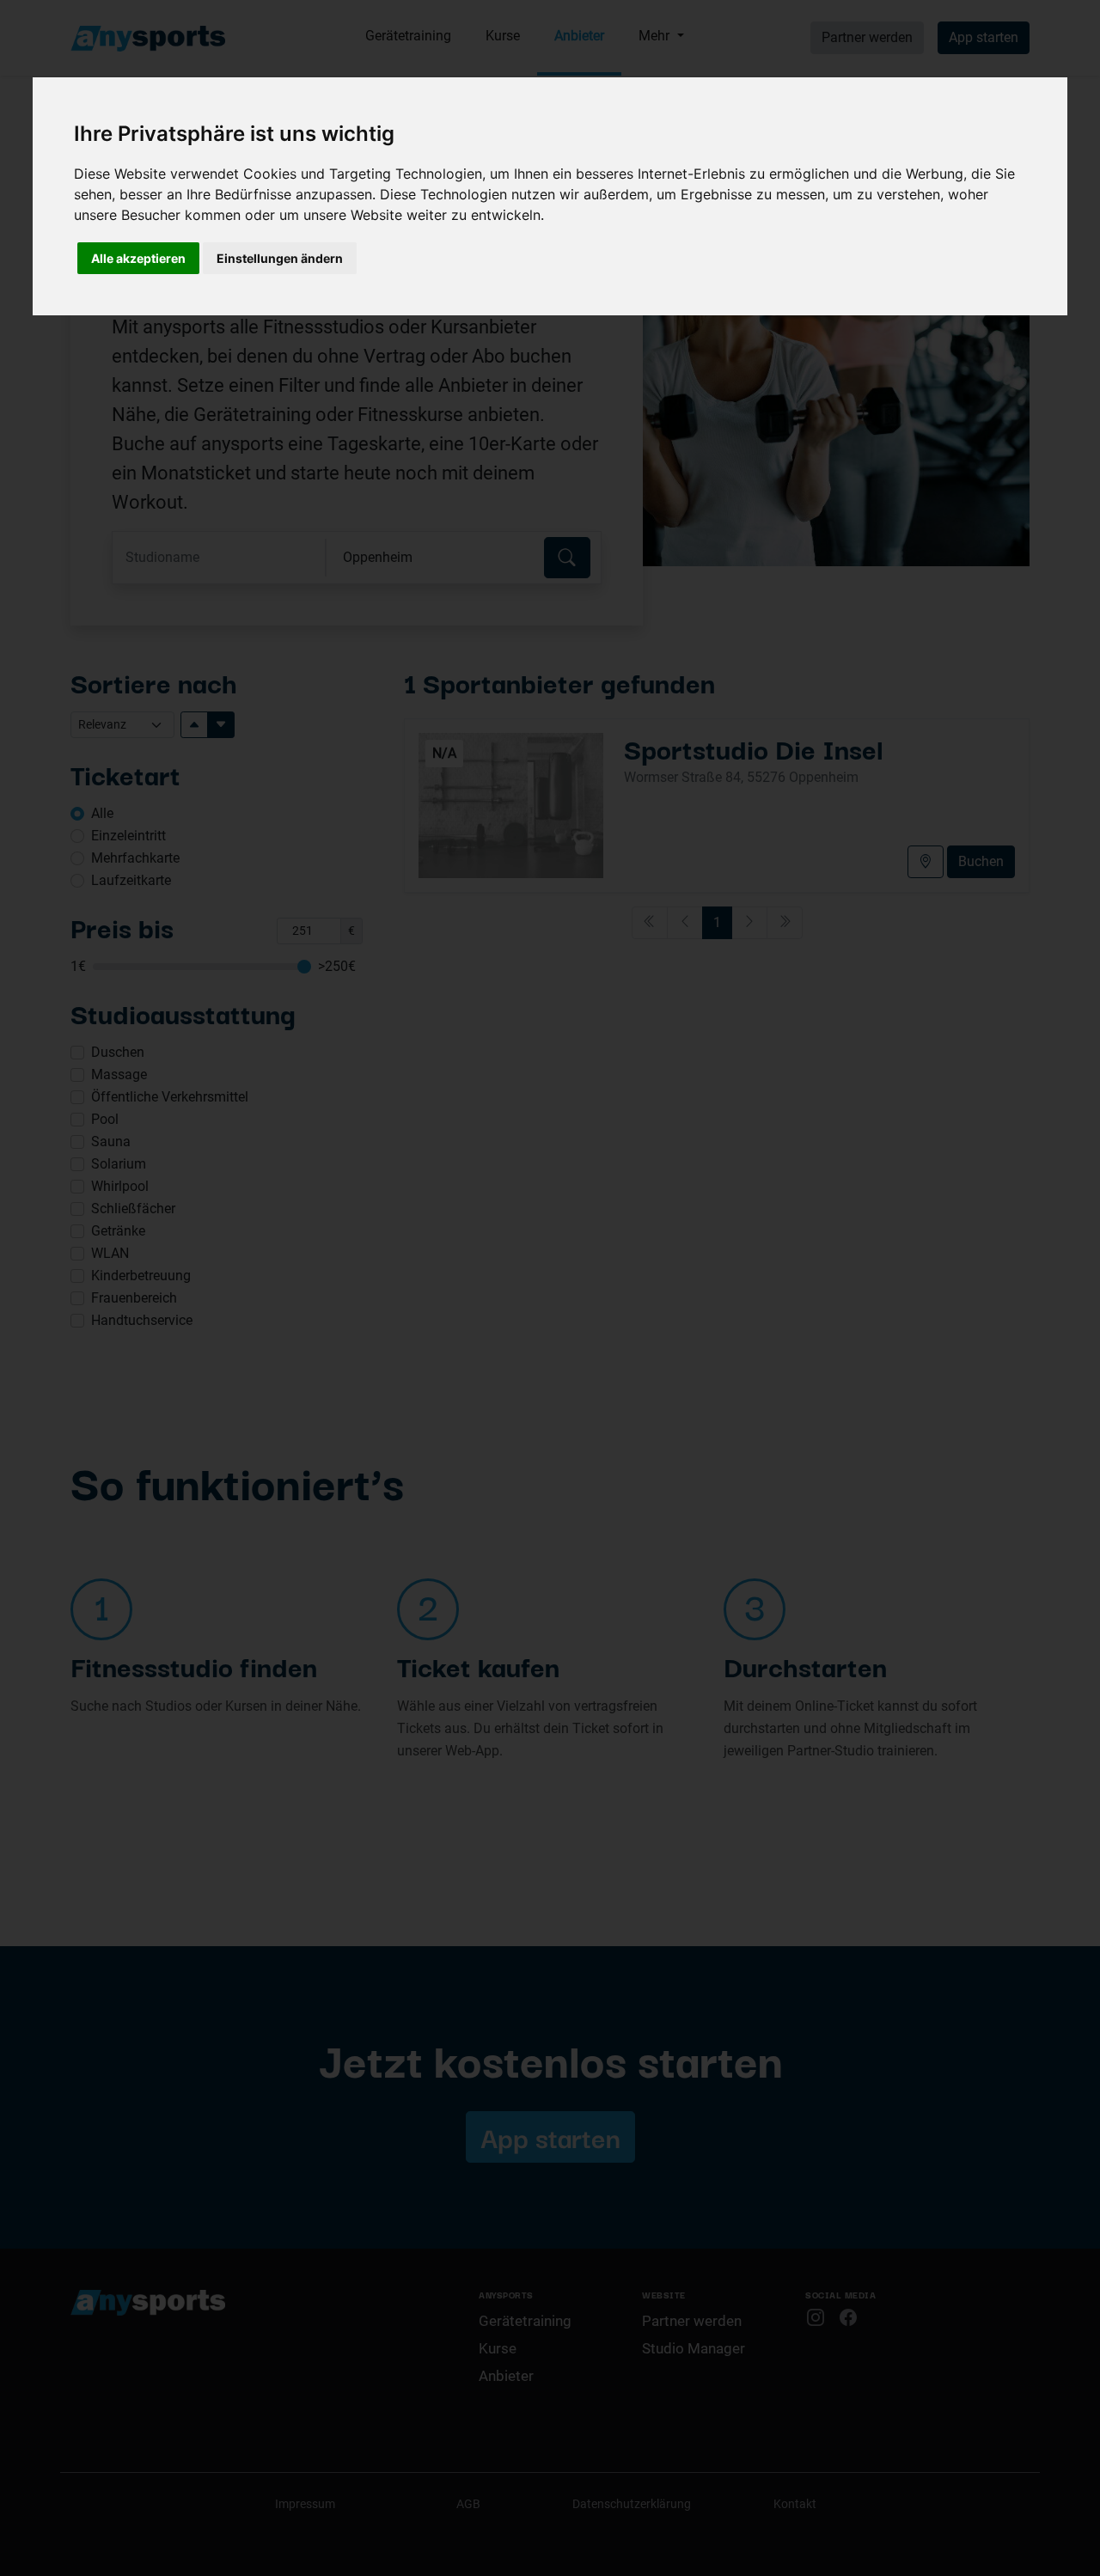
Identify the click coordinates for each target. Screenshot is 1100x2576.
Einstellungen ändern (280, 258)
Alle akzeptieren (138, 258)
